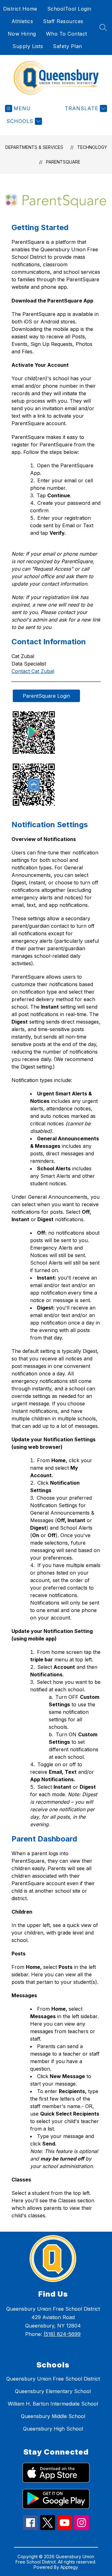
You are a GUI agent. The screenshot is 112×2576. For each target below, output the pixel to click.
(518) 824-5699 (62, 2334)
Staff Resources (63, 21)
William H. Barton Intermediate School (53, 2404)
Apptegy (69, 2567)
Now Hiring (22, 34)
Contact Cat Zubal (33, 671)
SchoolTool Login (69, 9)
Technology (92, 147)
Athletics (22, 21)
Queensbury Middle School (53, 2416)
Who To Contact (67, 34)
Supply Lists (28, 46)
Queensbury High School (53, 2429)
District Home (20, 9)
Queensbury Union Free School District (53, 2379)
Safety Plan (68, 46)
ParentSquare (63, 162)
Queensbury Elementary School (53, 2391)
